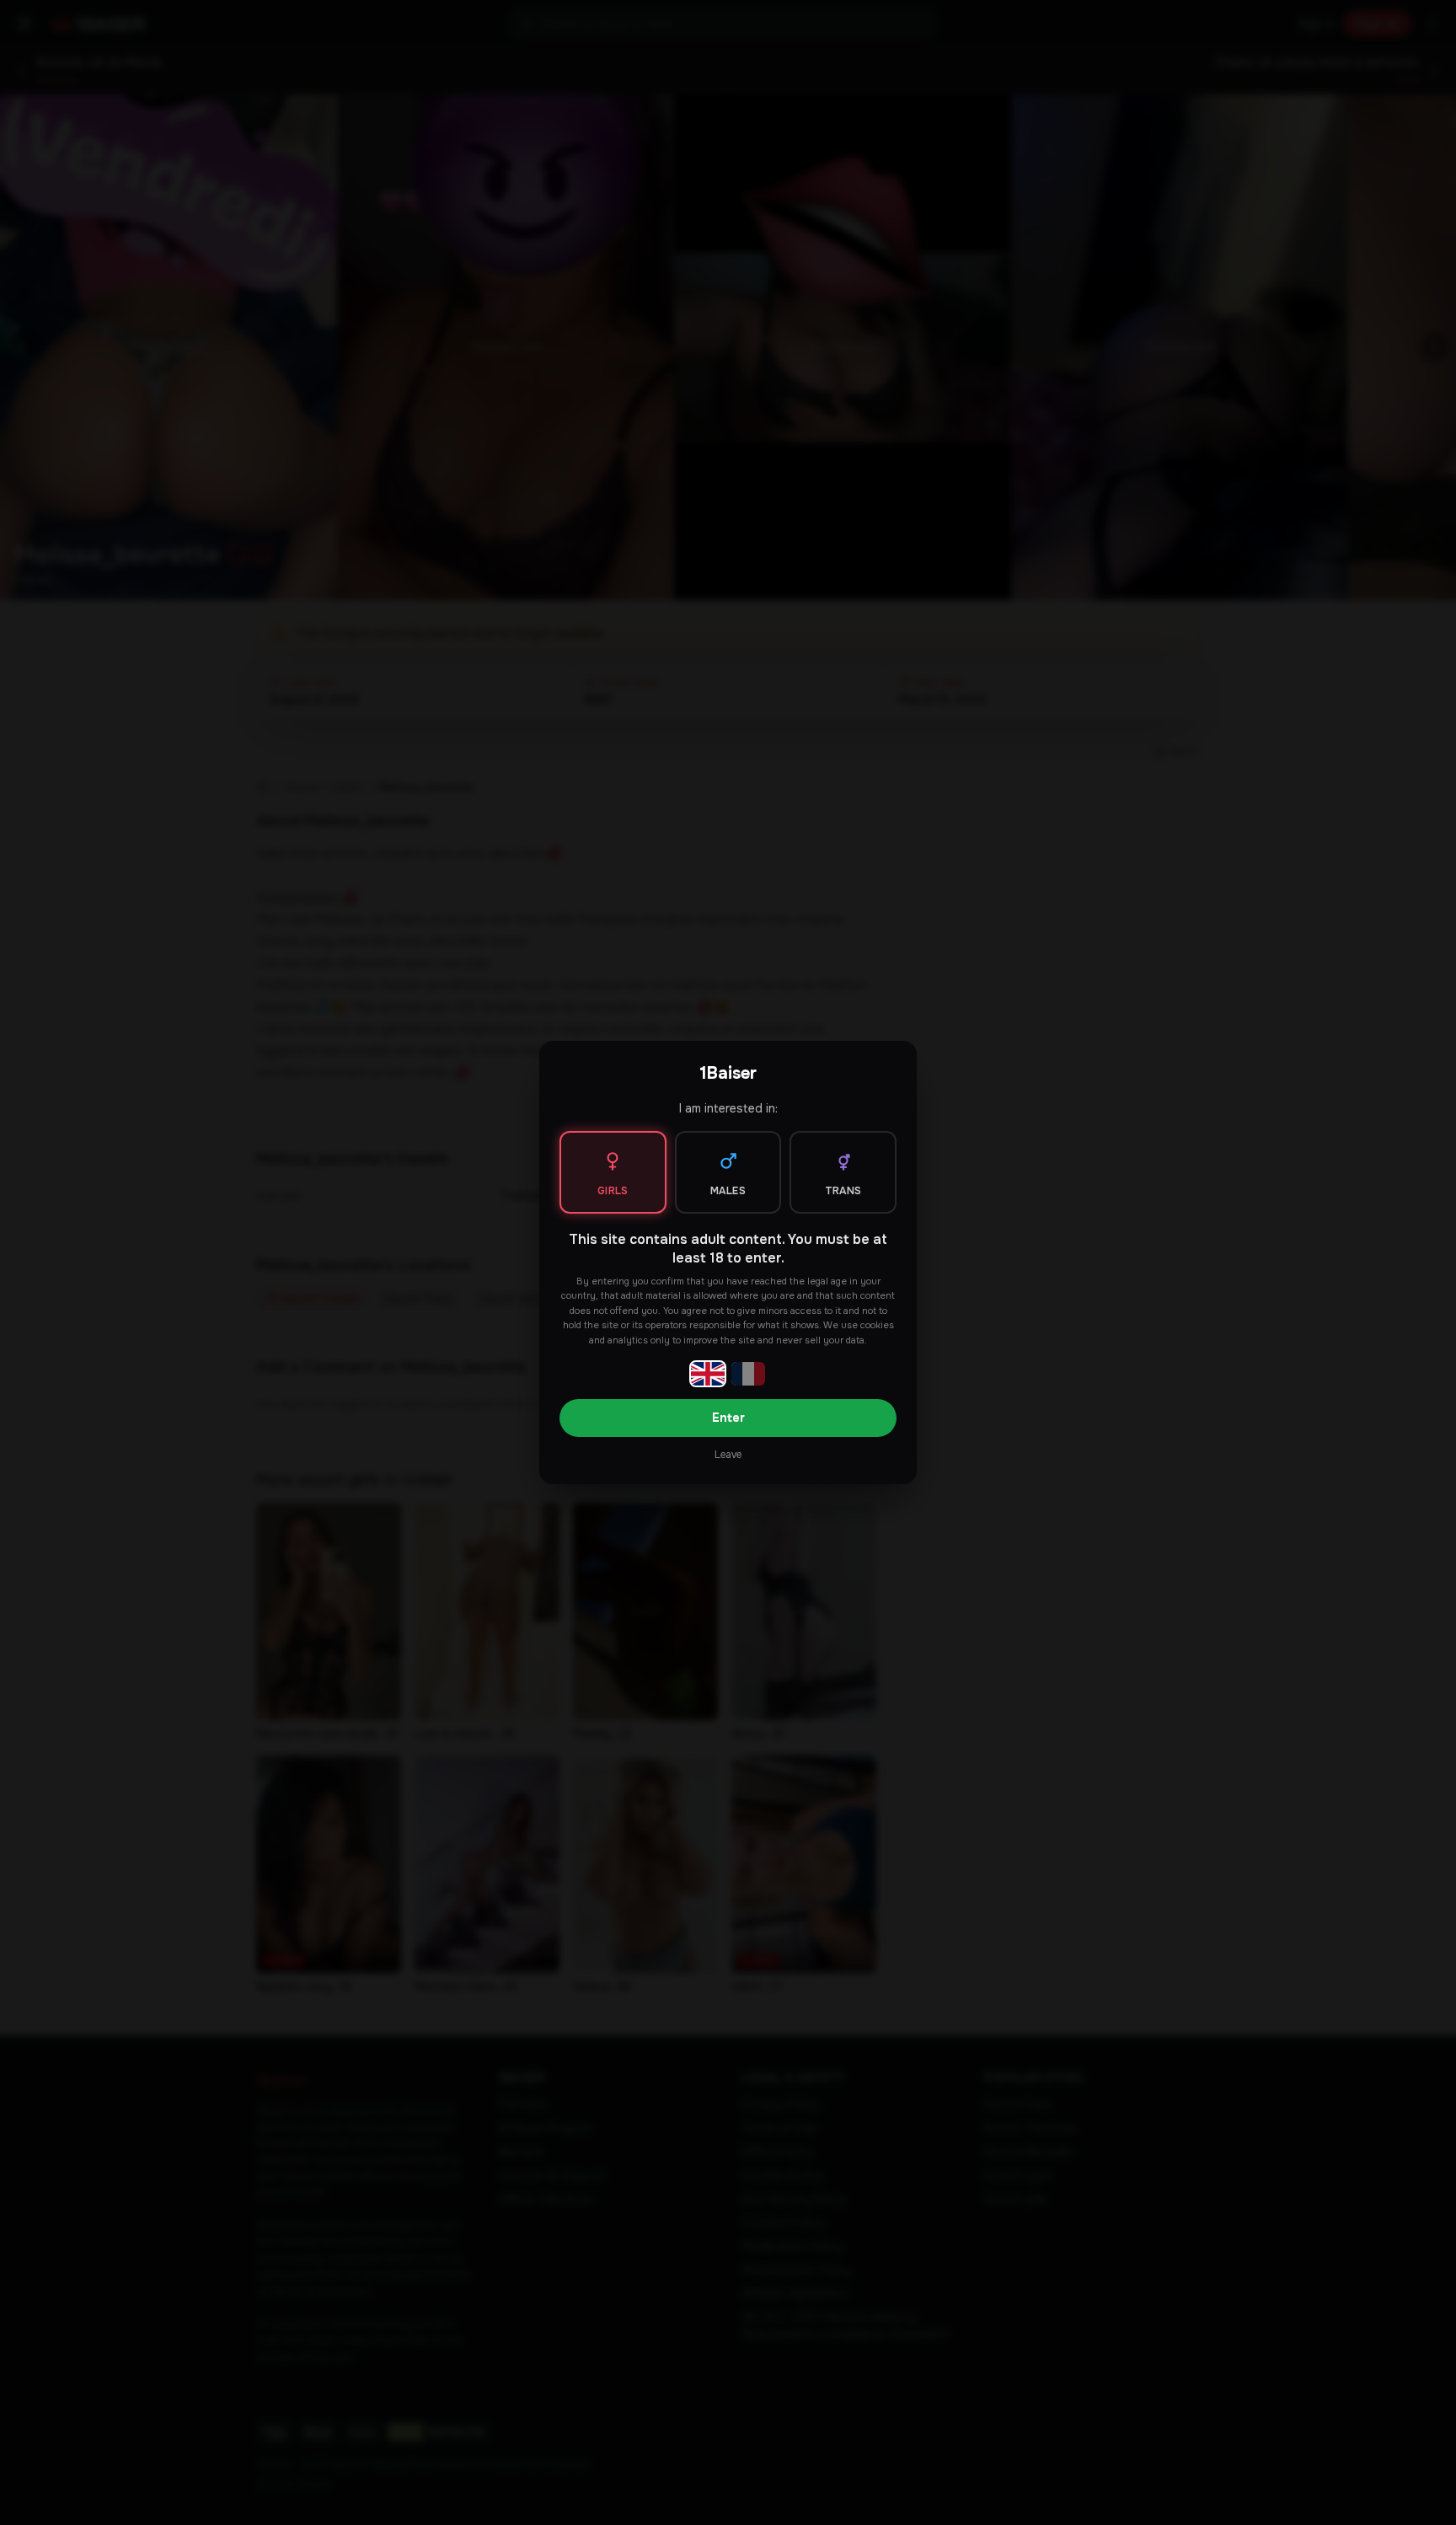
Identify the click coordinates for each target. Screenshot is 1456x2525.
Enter (728, 1418)
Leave (728, 1455)
